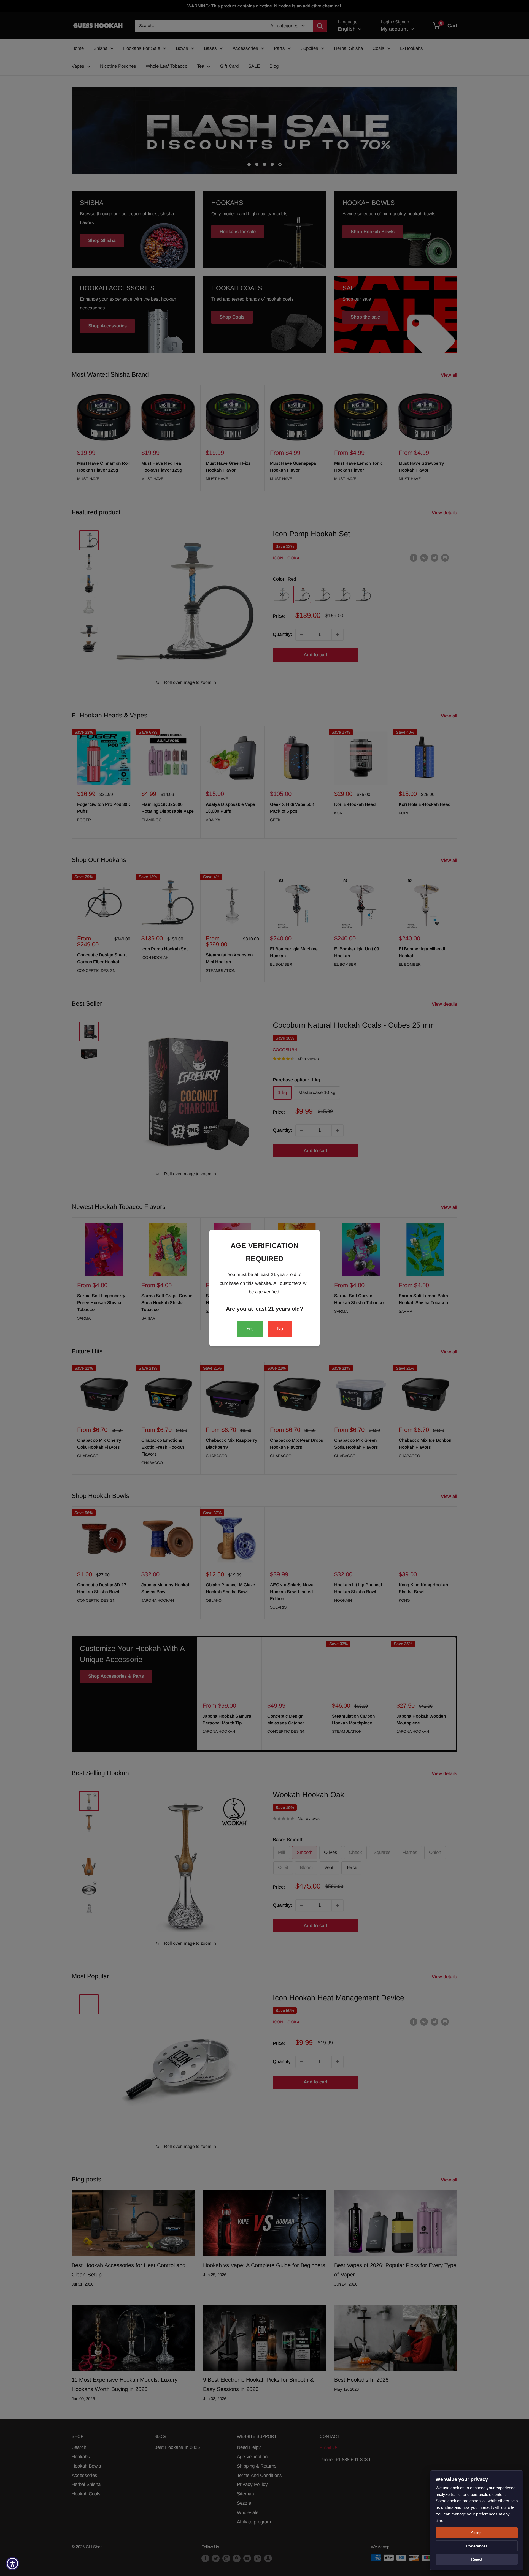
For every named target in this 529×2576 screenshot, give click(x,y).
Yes (250, 1329)
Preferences (477, 2546)
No (280, 1329)
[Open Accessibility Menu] (12, 2564)
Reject (477, 2559)
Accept (477, 2533)
